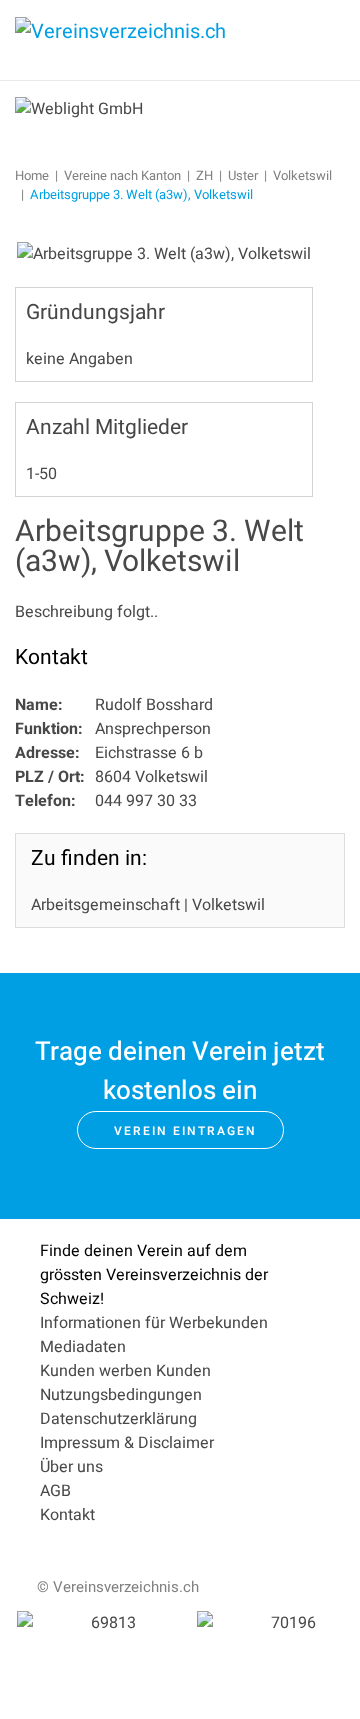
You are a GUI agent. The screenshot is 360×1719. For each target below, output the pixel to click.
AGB (55, 1491)
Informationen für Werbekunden (154, 1323)
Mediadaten (83, 1347)
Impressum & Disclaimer (127, 1443)
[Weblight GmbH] (79, 108)
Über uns (71, 1467)
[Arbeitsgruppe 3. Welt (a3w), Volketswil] (164, 253)
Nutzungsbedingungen (121, 1395)
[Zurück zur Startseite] (165, 40)
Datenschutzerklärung (118, 1419)
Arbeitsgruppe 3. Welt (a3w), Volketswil (159, 547)
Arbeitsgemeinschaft (105, 905)
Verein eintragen (185, 1131)
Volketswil (228, 905)
